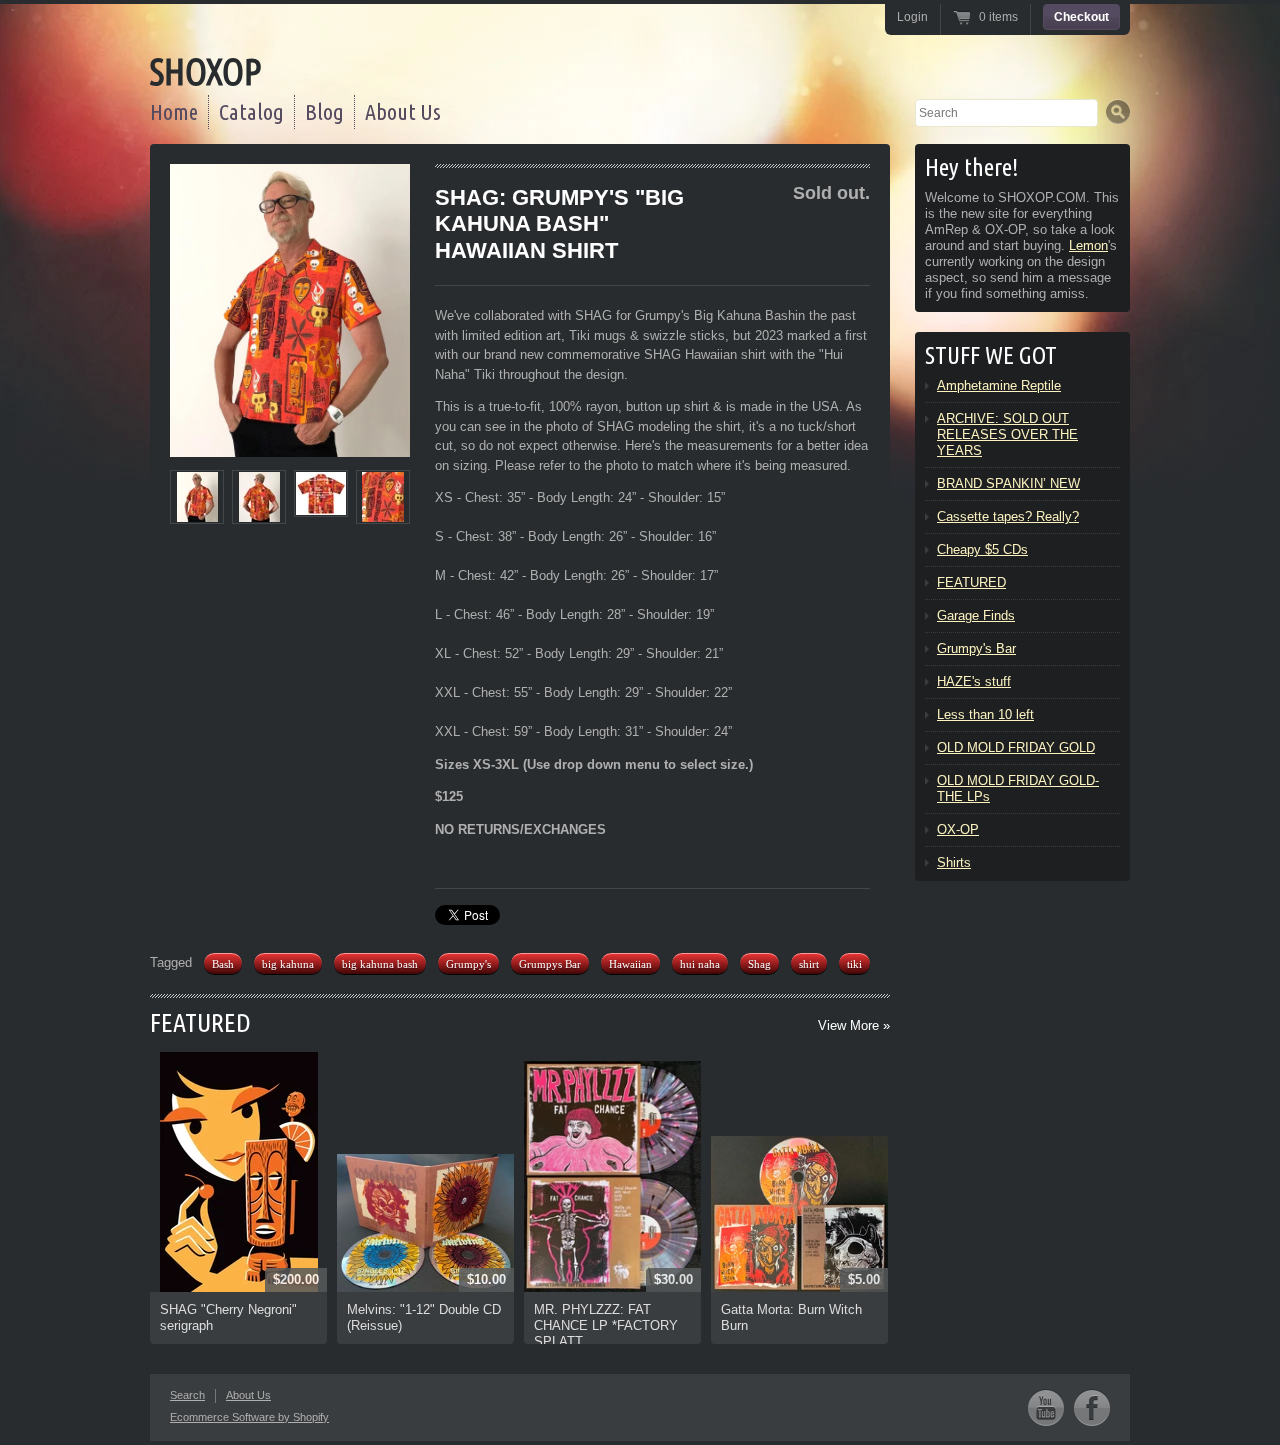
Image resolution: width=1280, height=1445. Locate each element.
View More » (854, 1025)
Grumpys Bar (550, 964)
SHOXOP (205, 71)
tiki (854, 964)
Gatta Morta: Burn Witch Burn (791, 1317)
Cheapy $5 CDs (982, 549)
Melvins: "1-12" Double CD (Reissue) (424, 1317)
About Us (403, 111)
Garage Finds (976, 615)
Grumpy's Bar (976, 648)
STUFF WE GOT (991, 355)
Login (912, 17)
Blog (324, 111)
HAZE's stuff (974, 681)
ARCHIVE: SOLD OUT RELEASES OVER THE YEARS (1007, 434)
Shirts (954, 862)
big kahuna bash (380, 964)
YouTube (1046, 1407)
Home (174, 111)
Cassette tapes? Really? (1008, 516)
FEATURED (200, 1022)
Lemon (1088, 245)
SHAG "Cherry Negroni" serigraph (228, 1317)
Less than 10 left (985, 714)
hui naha (700, 964)
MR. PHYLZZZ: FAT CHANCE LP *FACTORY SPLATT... (606, 1325)
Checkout (1081, 17)
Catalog (251, 111)
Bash (223, 964)
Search (187, 1395)
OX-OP (958, 829)
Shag (759, 964)
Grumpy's (468, 964)
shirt (809, 964)
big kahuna (288, 964)
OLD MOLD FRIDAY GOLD (1016, 747)
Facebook (1092, 1407)
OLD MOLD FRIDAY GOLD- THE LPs (1018, 788)
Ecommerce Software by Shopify (249, 1417)
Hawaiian (630, 964)
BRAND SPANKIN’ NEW (1008, 483)
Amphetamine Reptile (999, 385)
